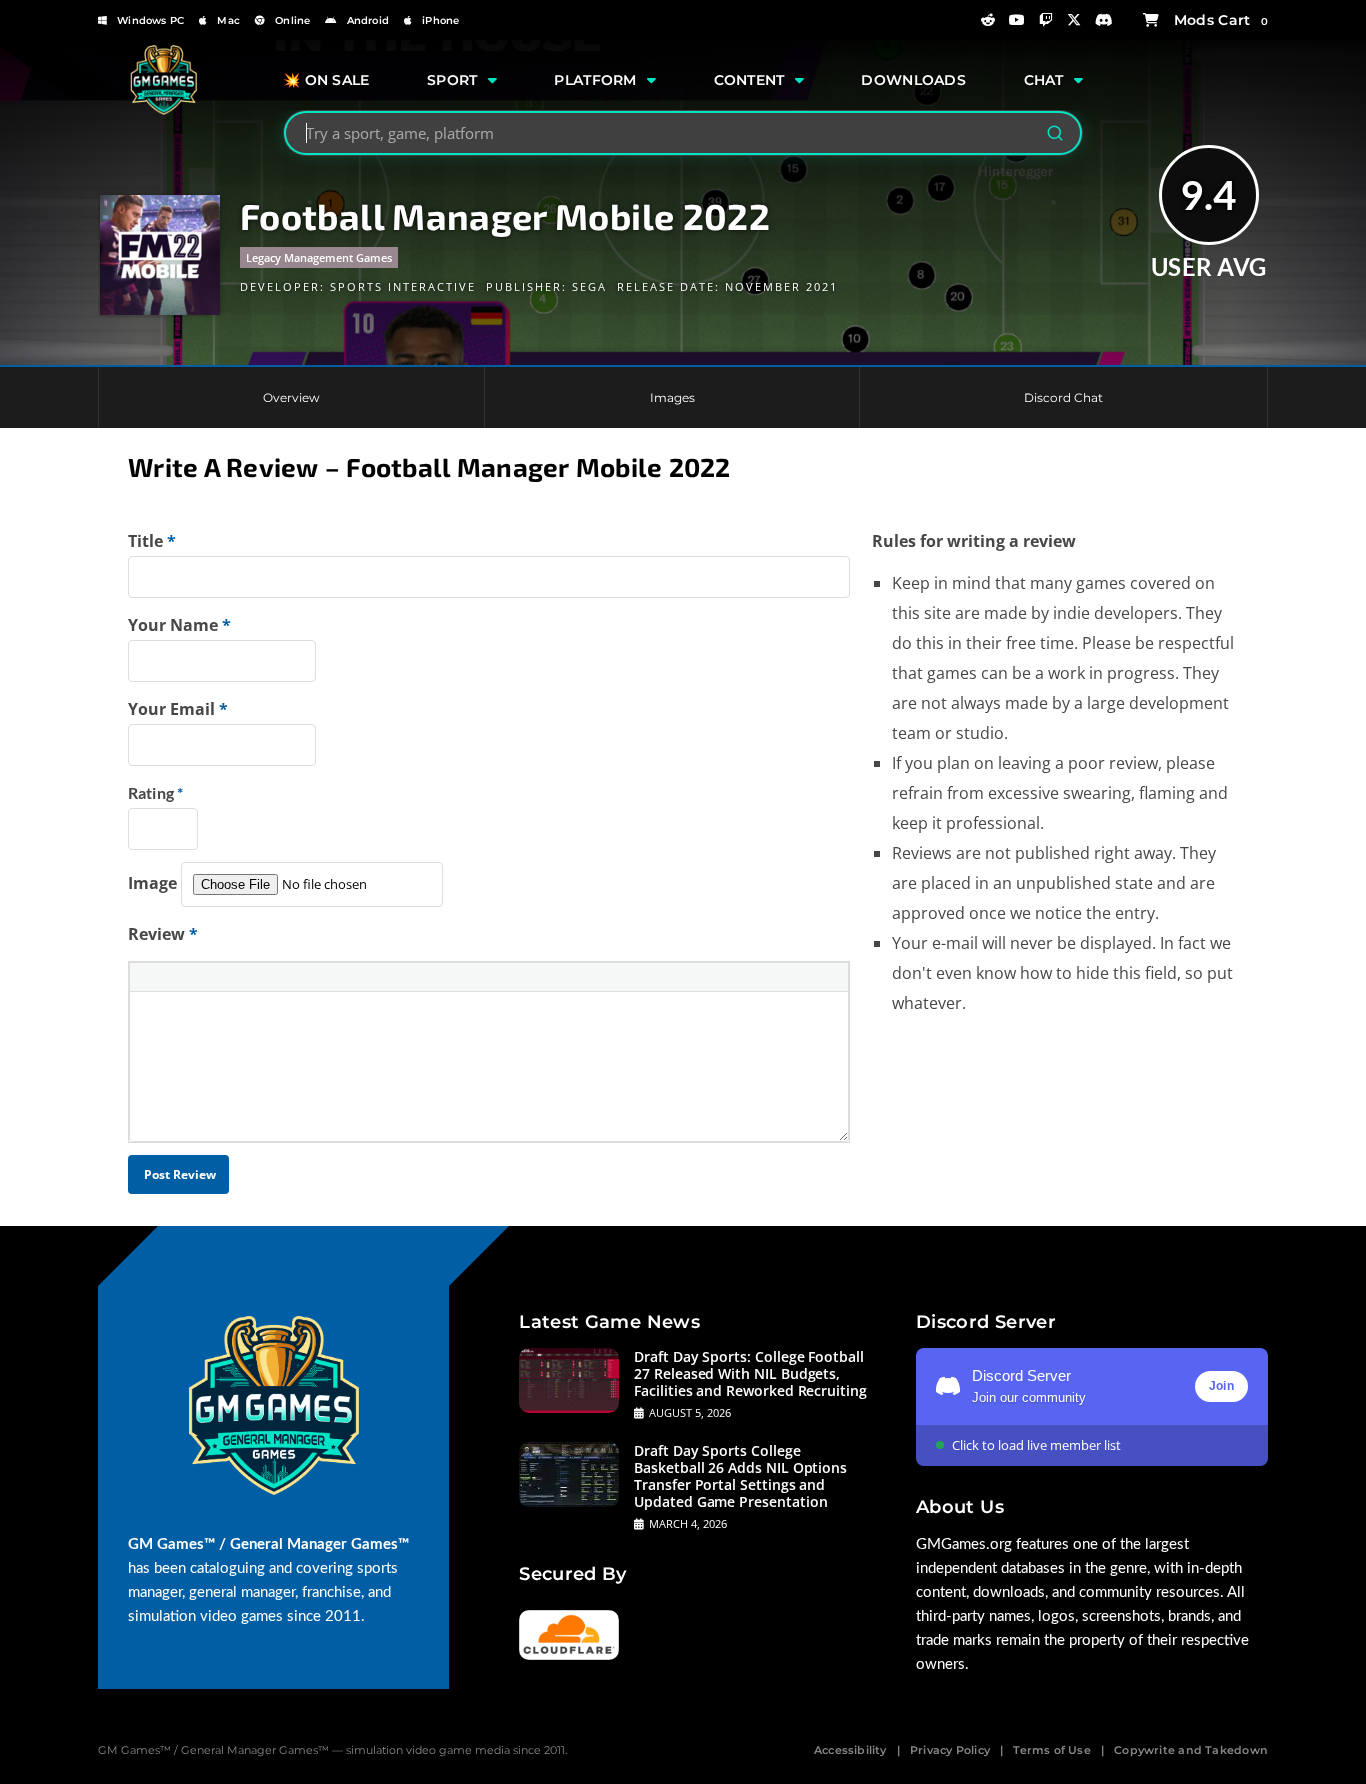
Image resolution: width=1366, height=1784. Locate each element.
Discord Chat (1063, 397)
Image (152, 883)
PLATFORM (595, 80)
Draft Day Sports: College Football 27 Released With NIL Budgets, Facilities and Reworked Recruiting (750, 1373)
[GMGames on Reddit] (988, 20)
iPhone (440, 20)
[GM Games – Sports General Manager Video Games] (163, 110)
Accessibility (850, 1750)
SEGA (589, 286)
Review (163, 934)
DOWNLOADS (913, 80)
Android (368, 20)
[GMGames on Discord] (1104, 20)
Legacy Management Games (319, 257)
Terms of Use (1052, 1750)
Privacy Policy (950, 1750)
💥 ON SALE (326, 80)
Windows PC (150, 20)
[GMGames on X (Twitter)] (1074, 20)
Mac (228, 20)
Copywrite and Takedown (1191, 1750)
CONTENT (749, 80)
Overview (291, 397)
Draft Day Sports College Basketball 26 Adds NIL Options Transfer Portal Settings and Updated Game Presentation (740, 1476)
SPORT (452, 80)
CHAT (1044, 80)
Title (152, 541)
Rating (155, 792)
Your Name (179, 625)
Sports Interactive (403, 286)
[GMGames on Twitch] (1046, 20)
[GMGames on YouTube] (1017, 20)
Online (292, 20)
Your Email (178, 709)
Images (672, 397)
